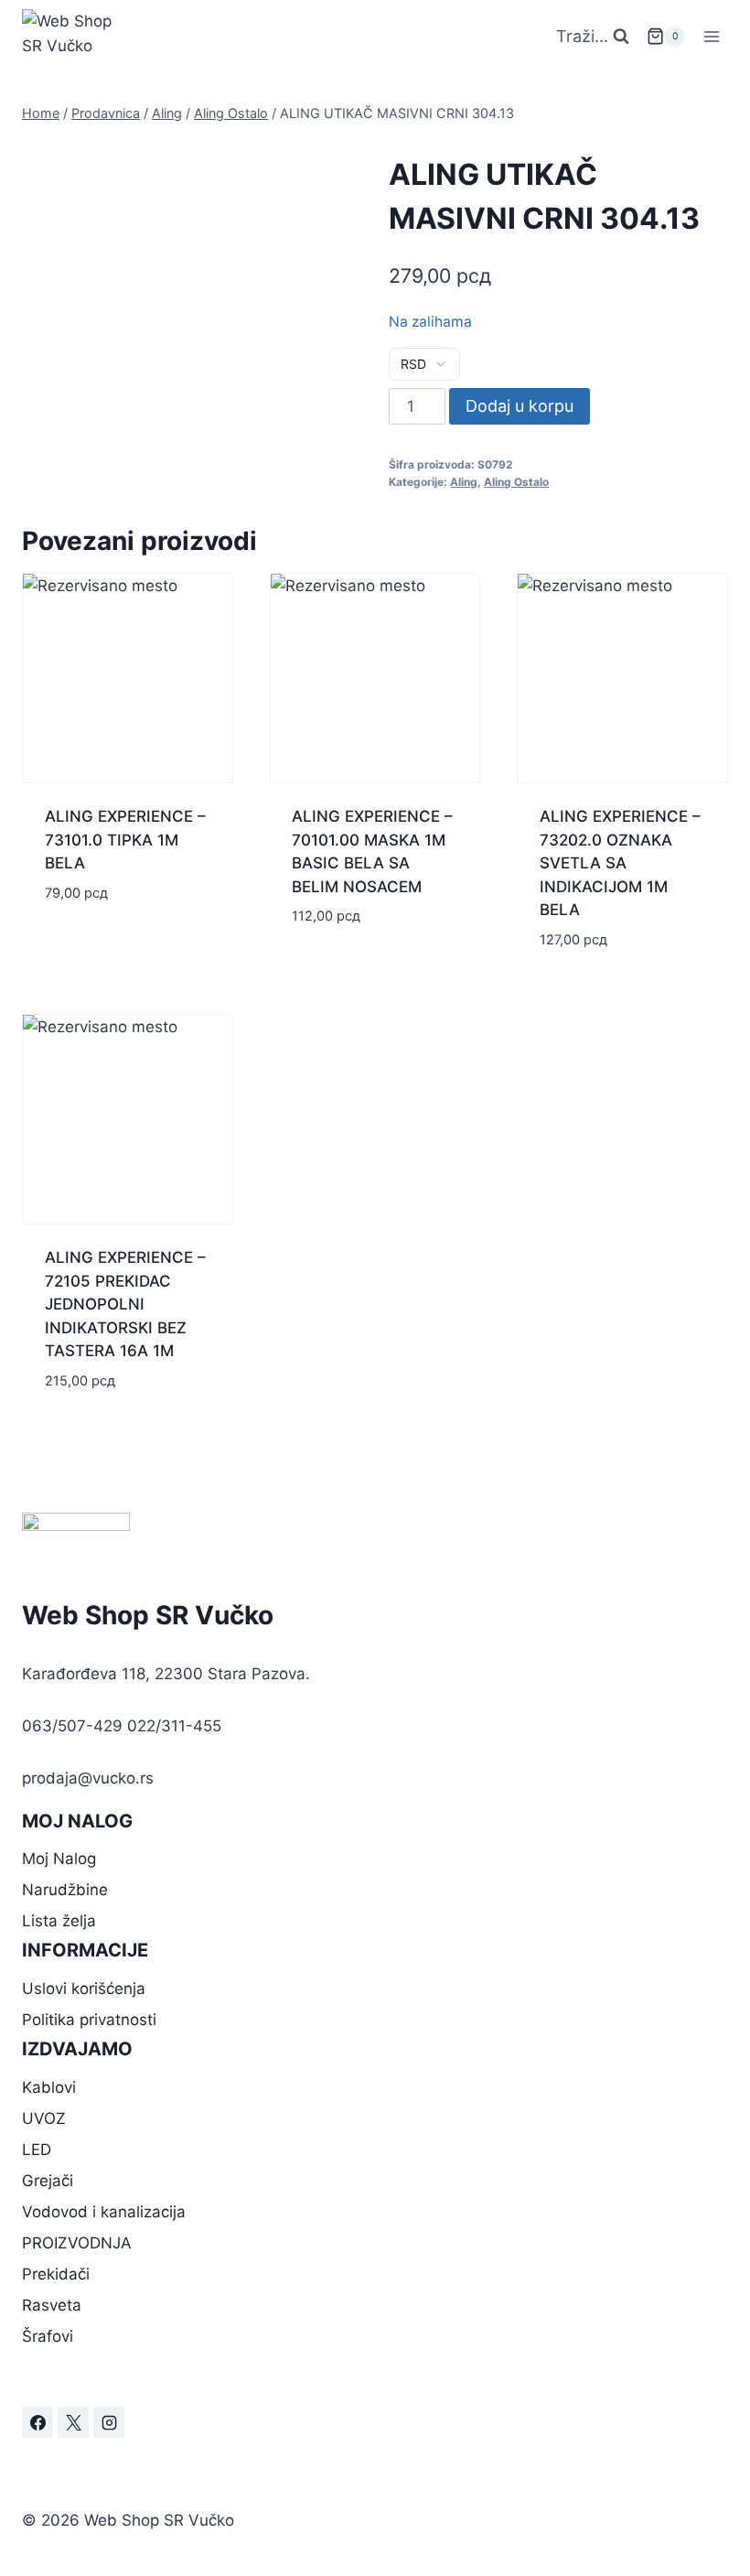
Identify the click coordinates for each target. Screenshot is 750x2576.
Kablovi (49, 2087)
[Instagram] (109, 2422)
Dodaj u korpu (520, 406)
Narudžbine (65, 1890)
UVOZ (44, 2118)
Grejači (48, 2181)
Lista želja (59, 1921)
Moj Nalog (59, 1859)
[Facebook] (37, 2422)
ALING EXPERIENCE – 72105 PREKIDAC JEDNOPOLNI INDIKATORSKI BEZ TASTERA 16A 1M (125, 1304)
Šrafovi (48, 2336)
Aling (464, 482)
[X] (73, 2422)
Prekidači (56, 2274)
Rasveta (52, 2305)
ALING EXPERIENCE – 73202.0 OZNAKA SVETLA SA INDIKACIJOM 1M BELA (620, 863)
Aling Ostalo (516, 482)
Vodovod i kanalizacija (104, 2212)
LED (37, 2150)
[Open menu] (711, 36)
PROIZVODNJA (77, 2243)
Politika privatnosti (89, 2020)
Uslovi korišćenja (84, 1989)
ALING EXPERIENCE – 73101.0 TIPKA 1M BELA (125, 840)
